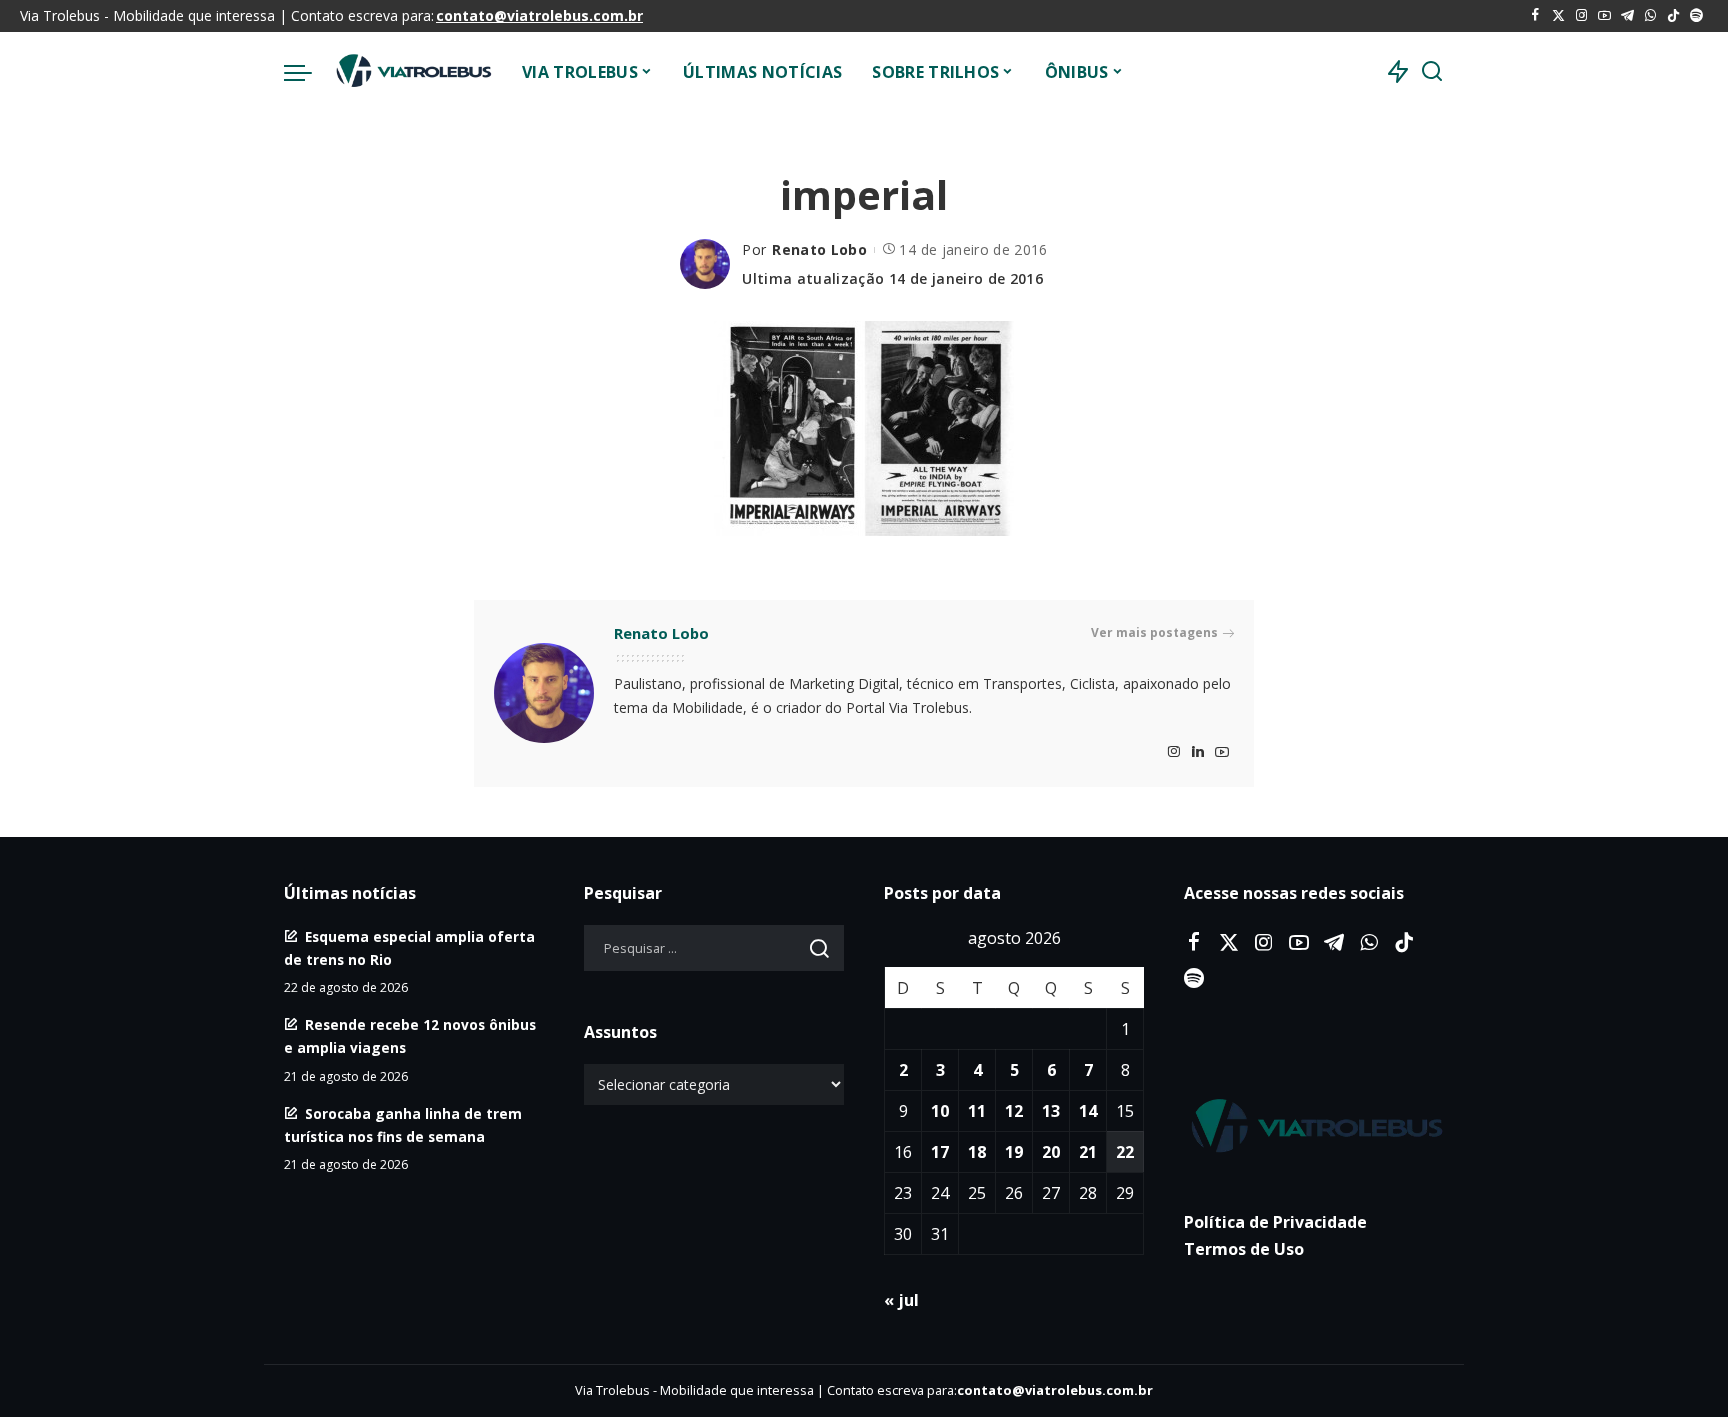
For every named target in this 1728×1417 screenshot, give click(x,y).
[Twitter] (1558, 16)
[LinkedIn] (1198, 752)
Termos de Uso (1244, 1249)
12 (1014, 1111)
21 (1088, 1152)
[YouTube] (1604, 16)
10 (940, 1111)
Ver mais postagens (1154, 632)
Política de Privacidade (1275, 1222)
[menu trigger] (308, 72)
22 (1125, 1152)
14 (1088, 1111)
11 (977, 1111)
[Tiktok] (1673, 16)
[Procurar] (1432, 72)
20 (1051, 1152)
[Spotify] (1696, 16)
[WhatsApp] (1650, 16)
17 (940, 1152)
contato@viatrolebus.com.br (539, 15)
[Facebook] (1535, 16)
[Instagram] (1581, 16)
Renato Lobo (819, 249)
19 (1014, 1152)
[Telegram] (1627, 16)
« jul (901, 1300)
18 (977, 1152)
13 (1051, 1111)
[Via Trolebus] (412, 72)
